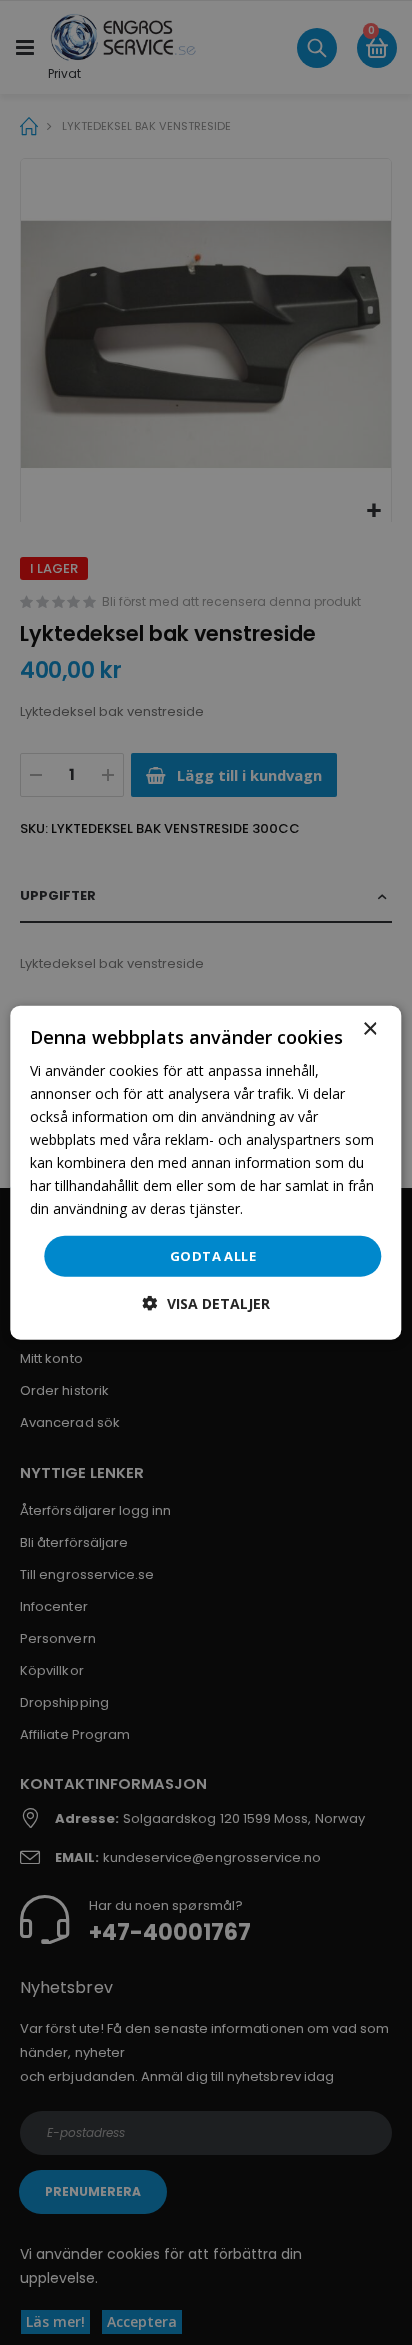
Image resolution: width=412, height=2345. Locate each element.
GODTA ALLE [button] (213, 1255)
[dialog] (205, 1172)
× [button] (369, 1028)
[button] (206, 1303)
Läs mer (273, 1208)
